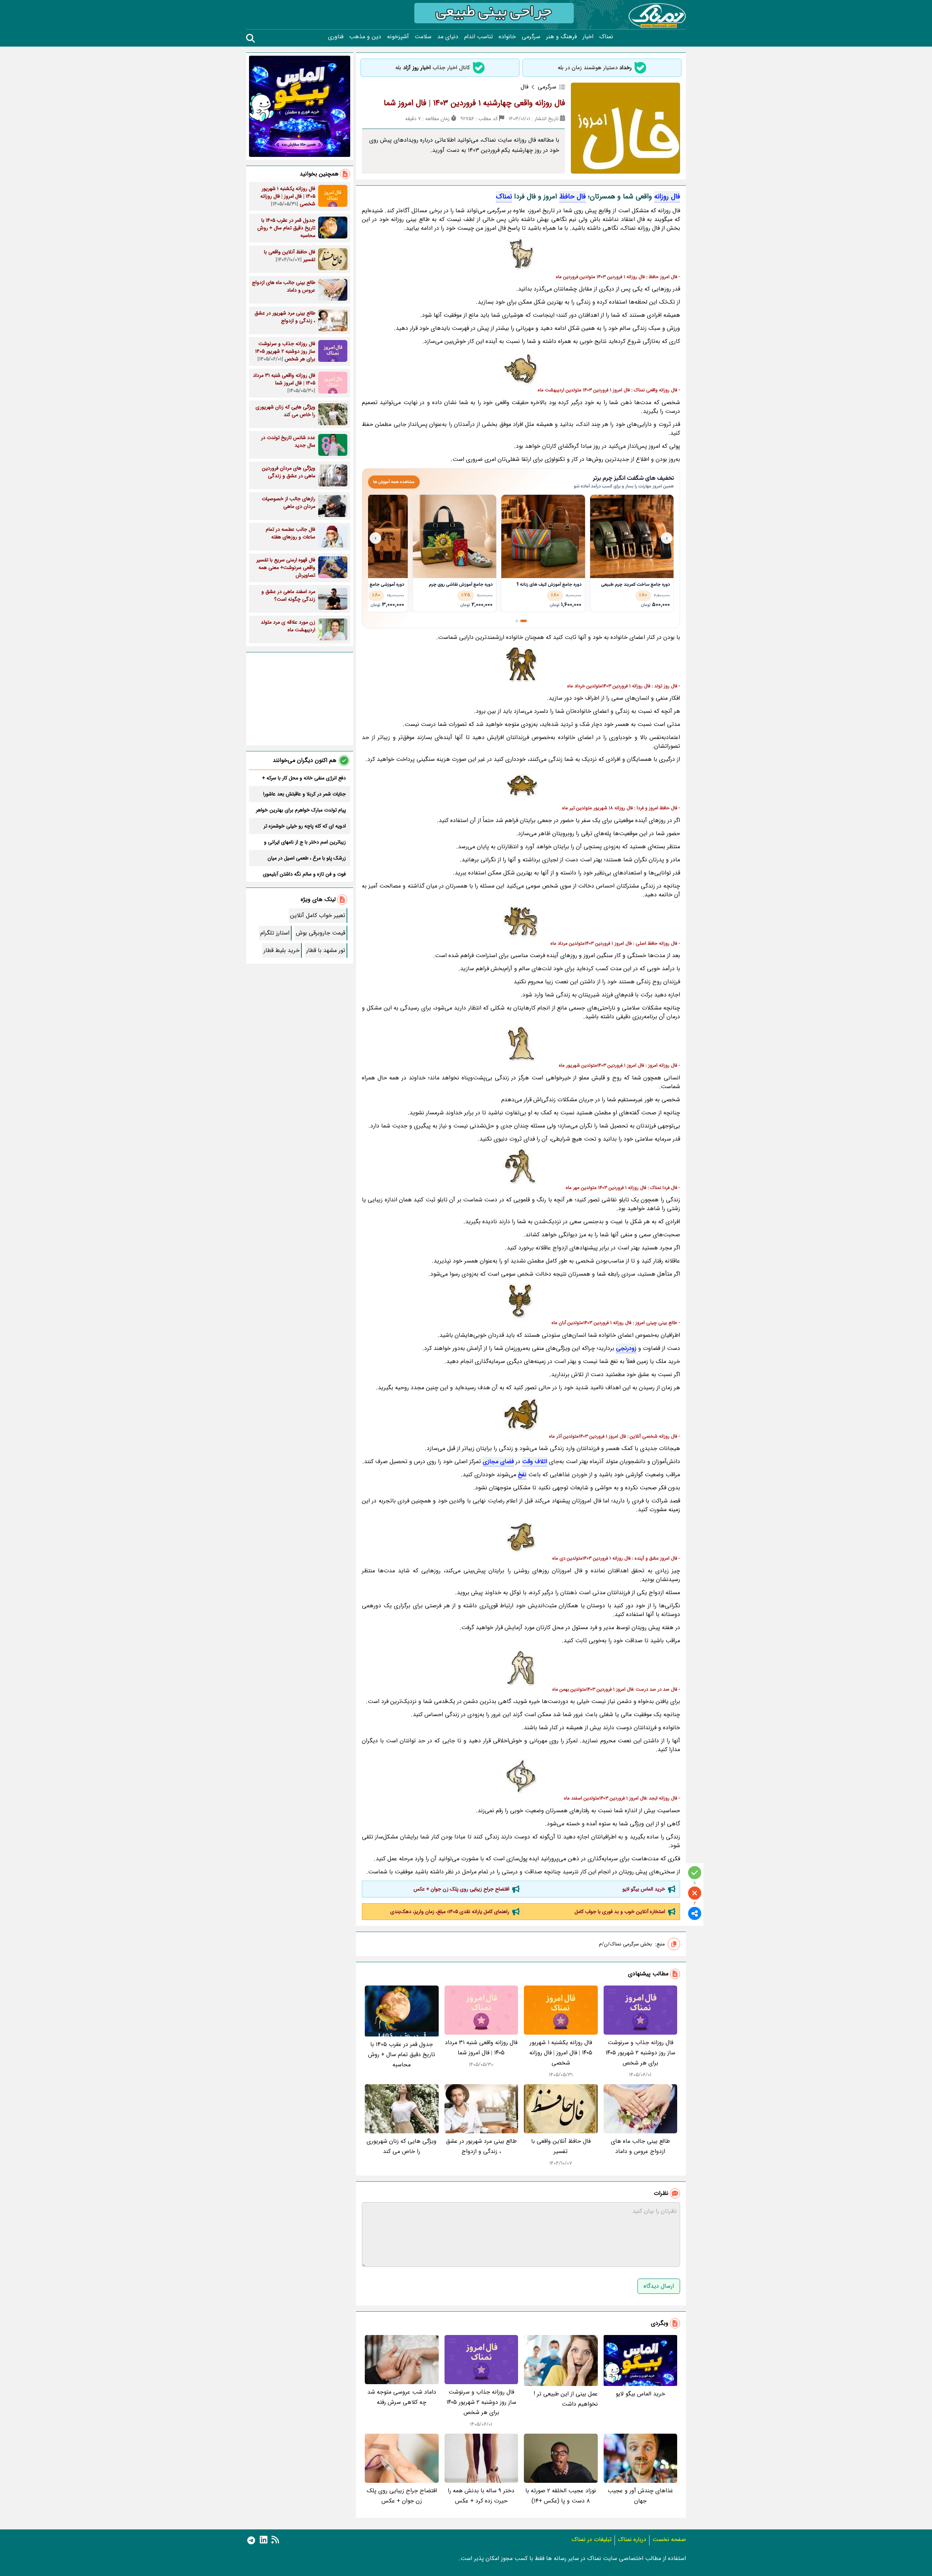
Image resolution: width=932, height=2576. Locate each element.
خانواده (507, 37)
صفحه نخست (669, 2539)
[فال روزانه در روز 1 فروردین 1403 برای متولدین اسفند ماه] (521, 1777)
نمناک (606, 37)
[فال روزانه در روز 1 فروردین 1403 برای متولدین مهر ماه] (521, 1166)
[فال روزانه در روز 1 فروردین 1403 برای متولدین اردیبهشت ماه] (521, 368)
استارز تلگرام (275, 933)
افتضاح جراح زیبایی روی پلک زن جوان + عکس (461, 1889)
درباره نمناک (632, 2539)
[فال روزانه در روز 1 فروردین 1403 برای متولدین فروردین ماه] (521, 255)
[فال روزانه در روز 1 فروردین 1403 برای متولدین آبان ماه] (521, 1301)
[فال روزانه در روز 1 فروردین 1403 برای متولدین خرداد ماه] (521, 664)
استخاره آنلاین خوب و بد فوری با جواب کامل (620, 1912)
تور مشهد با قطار (326, 950)
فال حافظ (572, 197)
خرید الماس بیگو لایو (644, 1889)
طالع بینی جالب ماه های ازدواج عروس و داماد (640, 2146)
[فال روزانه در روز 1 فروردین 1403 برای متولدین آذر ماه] (521, 1415)
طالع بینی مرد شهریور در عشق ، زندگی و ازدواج (481, 2146)
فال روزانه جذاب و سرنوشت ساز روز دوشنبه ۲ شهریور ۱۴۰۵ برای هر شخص (640, 2053)
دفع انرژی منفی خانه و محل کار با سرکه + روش (304, 778)
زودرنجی (626, 1348)
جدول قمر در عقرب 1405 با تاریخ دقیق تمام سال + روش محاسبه (402, 2055)
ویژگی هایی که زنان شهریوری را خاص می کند (402, 2146)
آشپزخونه (398, 37)
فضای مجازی (498, 1461)
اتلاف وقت (535, 1461)
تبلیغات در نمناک (592, 2539)
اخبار (588, 37)
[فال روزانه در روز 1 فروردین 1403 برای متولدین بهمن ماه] (521, 1668)
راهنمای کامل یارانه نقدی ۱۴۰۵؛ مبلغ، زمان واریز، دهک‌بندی (450, 1912)
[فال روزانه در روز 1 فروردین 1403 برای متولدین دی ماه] (521, 1537)
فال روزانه (667, 197)
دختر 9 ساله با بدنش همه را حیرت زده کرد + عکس (481, 2496)
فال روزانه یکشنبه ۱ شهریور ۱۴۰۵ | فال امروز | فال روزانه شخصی (561, 2053)
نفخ (522, 1475)
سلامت (423, 37)
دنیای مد (448, 37)
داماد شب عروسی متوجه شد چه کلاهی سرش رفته (402, 2397)
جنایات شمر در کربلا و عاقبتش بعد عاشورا (305, 794)
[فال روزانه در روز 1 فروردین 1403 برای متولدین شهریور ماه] (521, 1044)
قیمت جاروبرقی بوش (321, 933)
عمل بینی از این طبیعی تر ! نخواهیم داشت (566, 2399)
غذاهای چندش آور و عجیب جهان (640, 2496)
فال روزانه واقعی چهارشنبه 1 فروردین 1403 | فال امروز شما (474, 103)
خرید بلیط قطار (282, 950)
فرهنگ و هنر (561, 37)
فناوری (336, 37)
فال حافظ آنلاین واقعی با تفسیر (561, 2146)
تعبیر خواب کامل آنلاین (318, 915)
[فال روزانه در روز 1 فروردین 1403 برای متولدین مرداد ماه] (521, 922)
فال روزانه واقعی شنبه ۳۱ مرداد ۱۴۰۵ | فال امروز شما (481, 2048)
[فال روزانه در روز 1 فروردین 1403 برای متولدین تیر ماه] (521, 786)
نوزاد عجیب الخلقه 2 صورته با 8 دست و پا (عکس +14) (561, 2496)
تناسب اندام (479, 37)
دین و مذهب (365, 37)
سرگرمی (531, 37)
